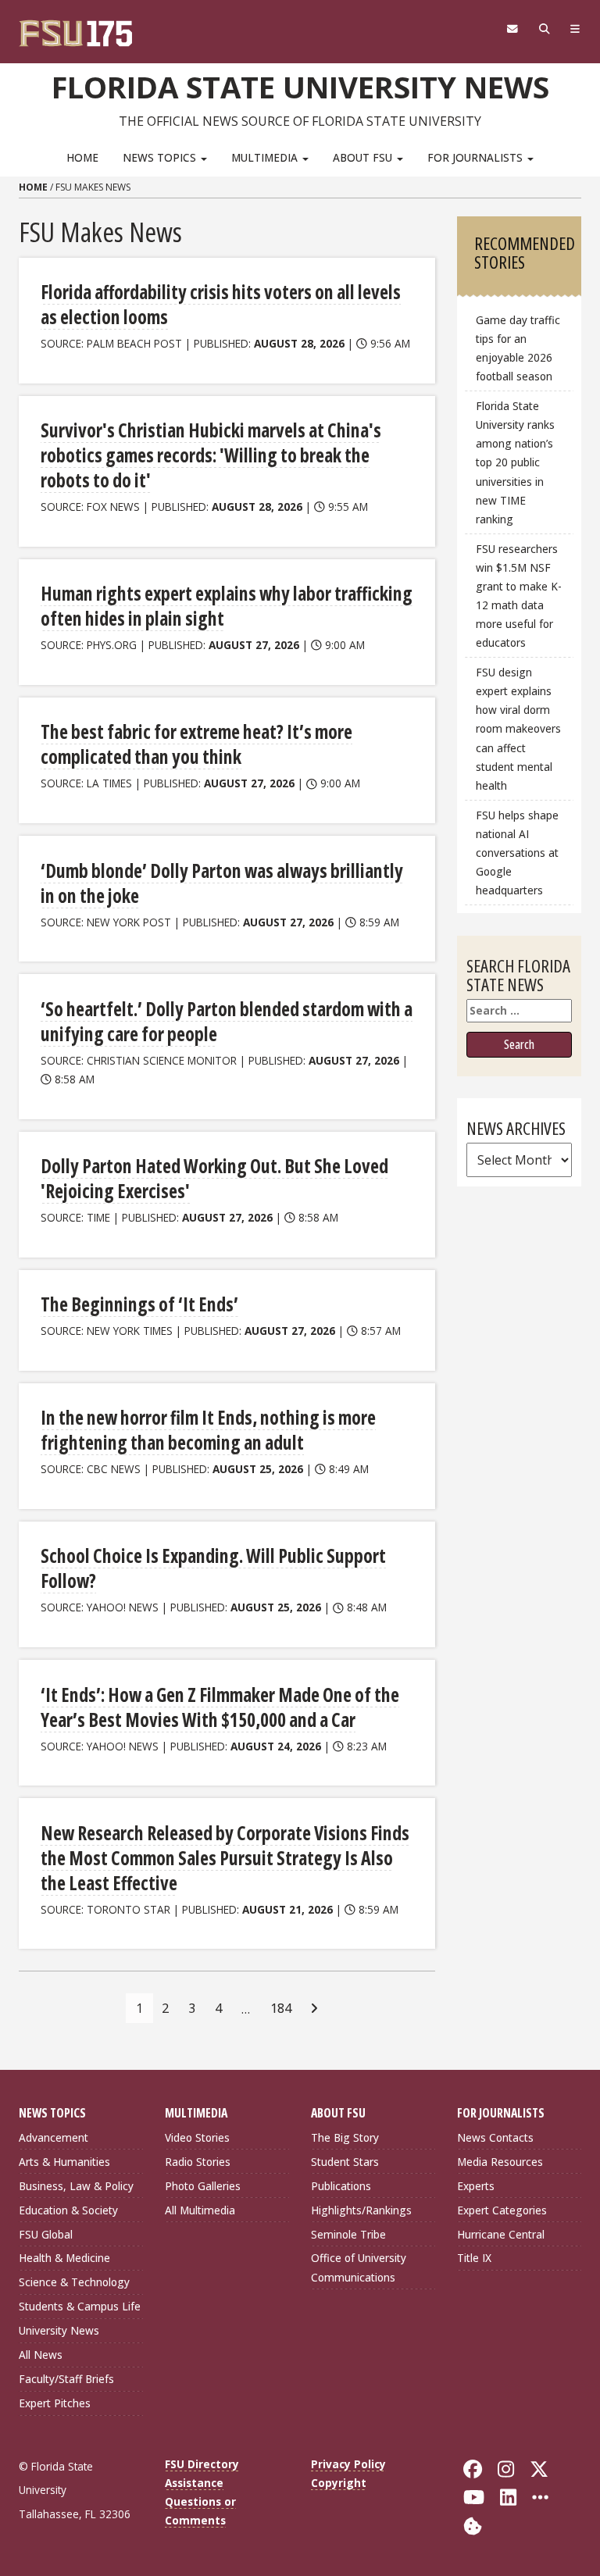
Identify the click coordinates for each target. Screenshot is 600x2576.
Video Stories (197, 2137)
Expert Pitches (55, 2403)
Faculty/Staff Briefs (66, 2379)
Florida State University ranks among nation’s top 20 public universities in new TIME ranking (515, 462)
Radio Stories (198, 2162)
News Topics (161, 157)
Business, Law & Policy (76, 2186)
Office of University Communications (359, 2267)
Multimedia (266, 157)
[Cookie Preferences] (473, 2524)
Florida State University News (300, 87)
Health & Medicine (64, 2258)
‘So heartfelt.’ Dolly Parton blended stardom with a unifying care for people (227, 1021)
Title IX (474, 2258)
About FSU (364, 157)
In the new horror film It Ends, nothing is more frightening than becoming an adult (208, 1430)
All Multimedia (200, 2210)
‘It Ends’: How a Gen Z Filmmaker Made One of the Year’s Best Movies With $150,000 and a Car (220, 1707)
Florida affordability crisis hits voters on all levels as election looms (221, 304)
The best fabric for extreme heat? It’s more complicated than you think (196, 744)
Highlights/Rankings (361, 2210)
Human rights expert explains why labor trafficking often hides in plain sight (227, 606)
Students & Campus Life (80, 2306)
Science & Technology (74, 2282)
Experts (476, 2186)
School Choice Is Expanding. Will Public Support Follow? (213, 1568)
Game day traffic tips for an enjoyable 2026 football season (518, 348)
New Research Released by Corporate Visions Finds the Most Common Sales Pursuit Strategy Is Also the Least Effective (225, 1858)
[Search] (544, 29)
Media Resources (500, 2162)
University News (59, 2330)
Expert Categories (502, 2210)
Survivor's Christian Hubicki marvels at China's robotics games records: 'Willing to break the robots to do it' (211, 455)
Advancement (54, 2137)
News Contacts (495, 2137)
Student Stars (345, 2162)
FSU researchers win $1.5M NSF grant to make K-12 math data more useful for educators (519, 596)
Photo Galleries (203, 2186)
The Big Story (345, 2137)
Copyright (339, 2483)
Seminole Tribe (348, 2234)
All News (41, 2355)
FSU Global (46, 2234)
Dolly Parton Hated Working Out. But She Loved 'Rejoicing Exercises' (214, 1178)
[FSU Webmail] (512, 29)
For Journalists (477, 157)
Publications (341, 2186)
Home (82, 157)
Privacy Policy (348, 2464)
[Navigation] (575, 29)
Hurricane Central (501, 2234)
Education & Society (68, 2210)
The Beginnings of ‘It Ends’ (139, 1304)
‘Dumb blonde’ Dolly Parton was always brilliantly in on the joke (222, 883)
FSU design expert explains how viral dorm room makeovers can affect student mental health (518, 729)
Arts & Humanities (64, 2162)
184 (281, 2008)
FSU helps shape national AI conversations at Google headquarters (517, 853)
